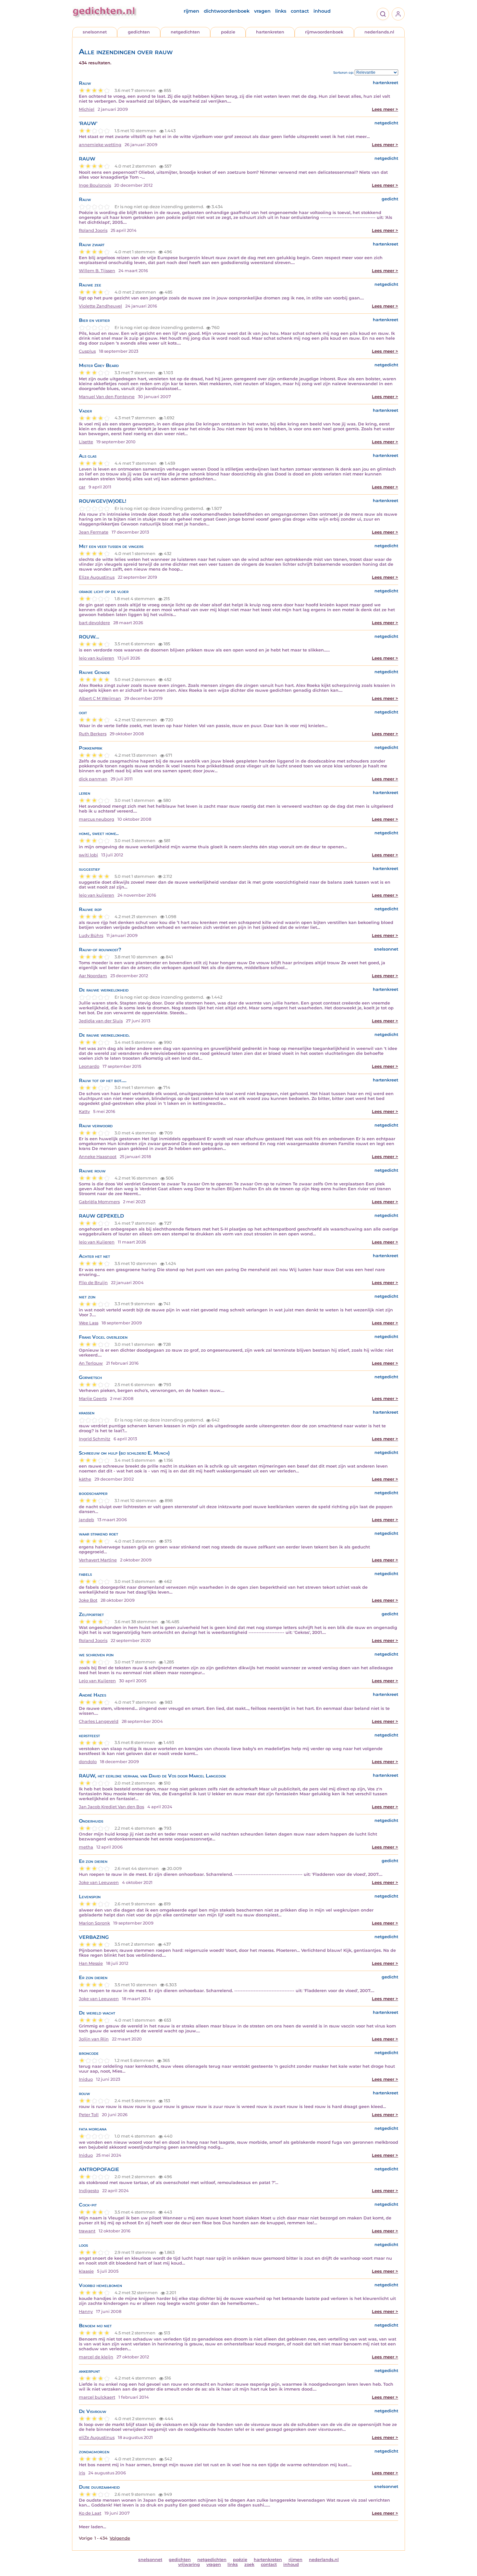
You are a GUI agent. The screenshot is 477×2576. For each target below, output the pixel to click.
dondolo (88, 1762)
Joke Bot (88, 1600)
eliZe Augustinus (97, 2437)
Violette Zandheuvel (100, 306)
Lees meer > (385, 109)
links (281, 11)
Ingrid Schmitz (95, 1439)
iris (82, 2473)
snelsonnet (95, 32)
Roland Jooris (93, 230)
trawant (87, 2231)
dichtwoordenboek (227, 11)
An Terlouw (91, 1363)
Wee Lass (89, 1323)
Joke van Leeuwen (99, 1882)
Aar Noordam (93, 976)
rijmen (191, 11)
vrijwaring (189, 2564)
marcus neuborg (97, 819)
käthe (85, 1479)
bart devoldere (94, 623)
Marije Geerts (93, 1399)
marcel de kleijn (96, 2357)
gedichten (139, 32)
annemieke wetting (100, 145)
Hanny (86, 2311)
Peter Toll (89, 2115)
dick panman (93, 779)
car (82, 487)
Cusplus (87, 351)
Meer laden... (92, 2527)
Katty (84, 1111)
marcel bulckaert (97, 2397)
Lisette (86, 442)
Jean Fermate (94, 532)
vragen (262, 11)
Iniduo (86, 2079)
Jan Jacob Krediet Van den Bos (111, 1807)
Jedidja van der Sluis (101, 1021)
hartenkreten (270, 32)
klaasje (86, 2271)
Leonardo (89, 1066)
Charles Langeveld (99, 1721)
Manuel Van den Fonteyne (107, 397)
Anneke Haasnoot (98, 1157)
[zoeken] (383, 14)
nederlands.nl (379, 32)
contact (300, 11)
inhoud (322, 11)
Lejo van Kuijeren (97, 1681)
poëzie (228, 32)
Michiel (87, 109)
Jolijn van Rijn (94, 2039)
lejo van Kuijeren (97, 1242)
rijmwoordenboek (324, 32)
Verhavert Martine (98, 1560)
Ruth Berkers (93, 734)
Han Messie (91, 1963)
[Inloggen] (398, 14)
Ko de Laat (90, 2513)
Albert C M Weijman (100, 698)
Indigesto (89, 2191)
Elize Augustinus (97, 577)
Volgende (120, 2538)
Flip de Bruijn (93, 1283)
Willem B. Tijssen (97, 271)
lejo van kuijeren (97, 658)
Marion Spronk (94, 1923)
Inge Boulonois (95, 185)
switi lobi (88, 855)
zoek (249, 2564)
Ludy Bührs (91, 935)
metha (86, 1847)
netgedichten (185, 32)
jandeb (86, 1520)
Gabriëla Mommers (99, 1202)
